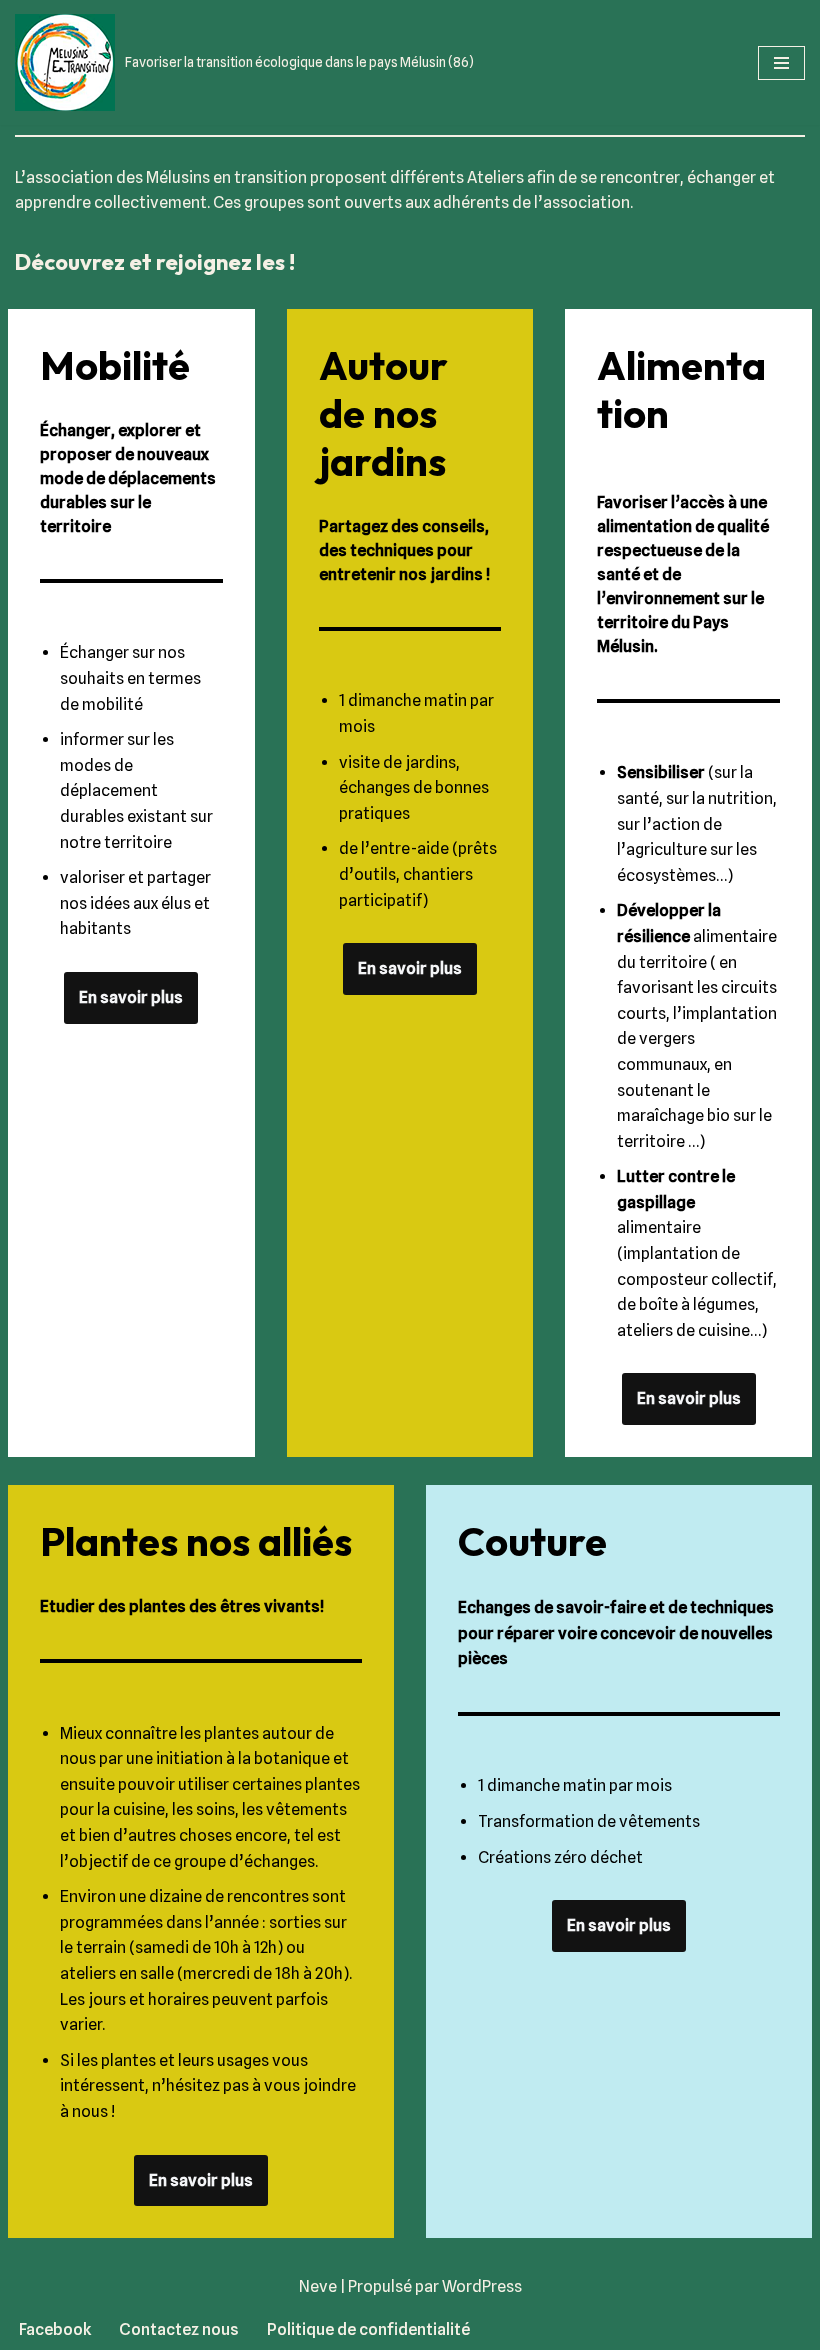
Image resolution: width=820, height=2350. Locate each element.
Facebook (55, 2329)
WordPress (482, 2286)
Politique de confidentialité (368, 2329)
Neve (318, 2286)
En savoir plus (131, 997)
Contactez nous (179, 2329)
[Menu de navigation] (781, 63)
